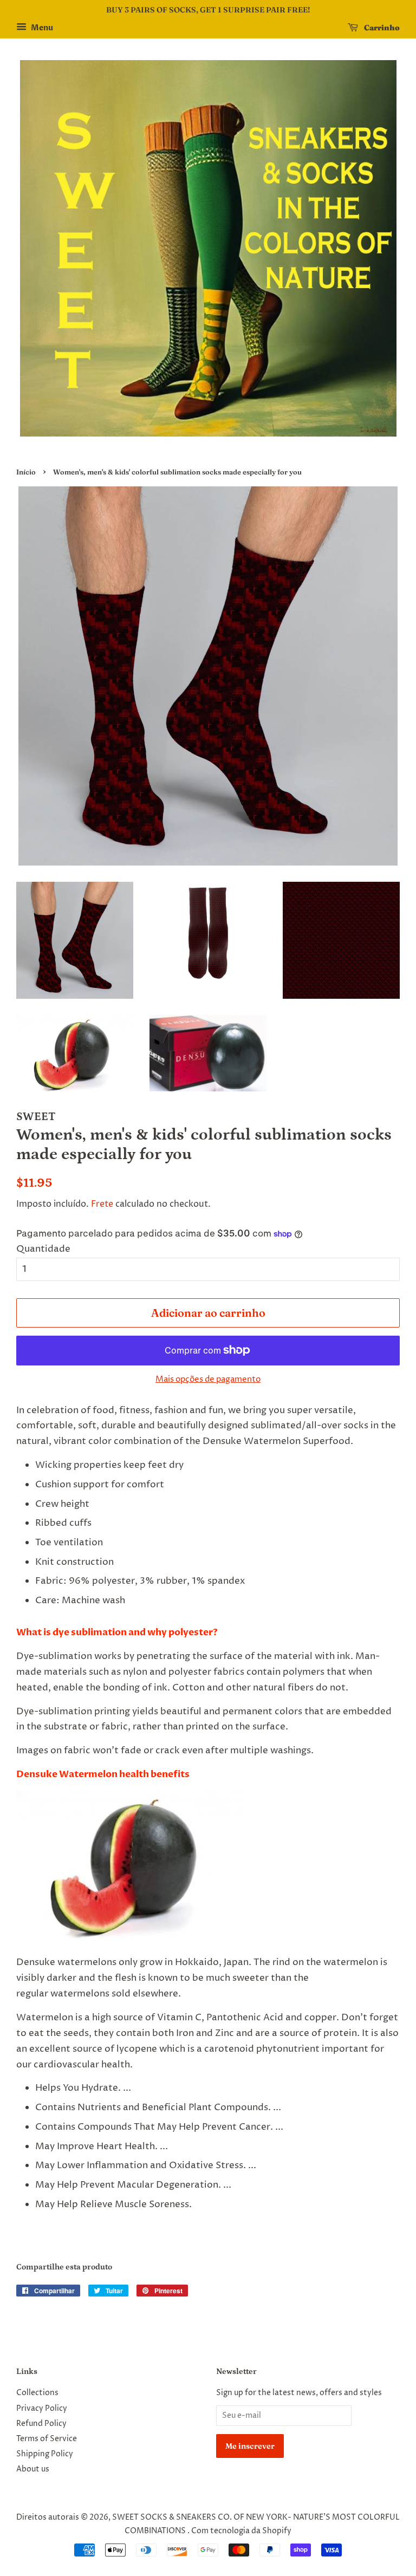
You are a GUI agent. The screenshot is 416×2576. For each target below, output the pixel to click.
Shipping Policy (45, 2454)
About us (33, 2469)
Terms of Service (47, 2439)
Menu (41, 28)
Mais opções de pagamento (208, 1379)
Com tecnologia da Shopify (241, 2531)
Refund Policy (41, 2424)
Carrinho (381, 28)
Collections (37, 2393)
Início (26, 472)
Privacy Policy (42, 2409)
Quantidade (43, 1249)
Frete (102, 1204)
